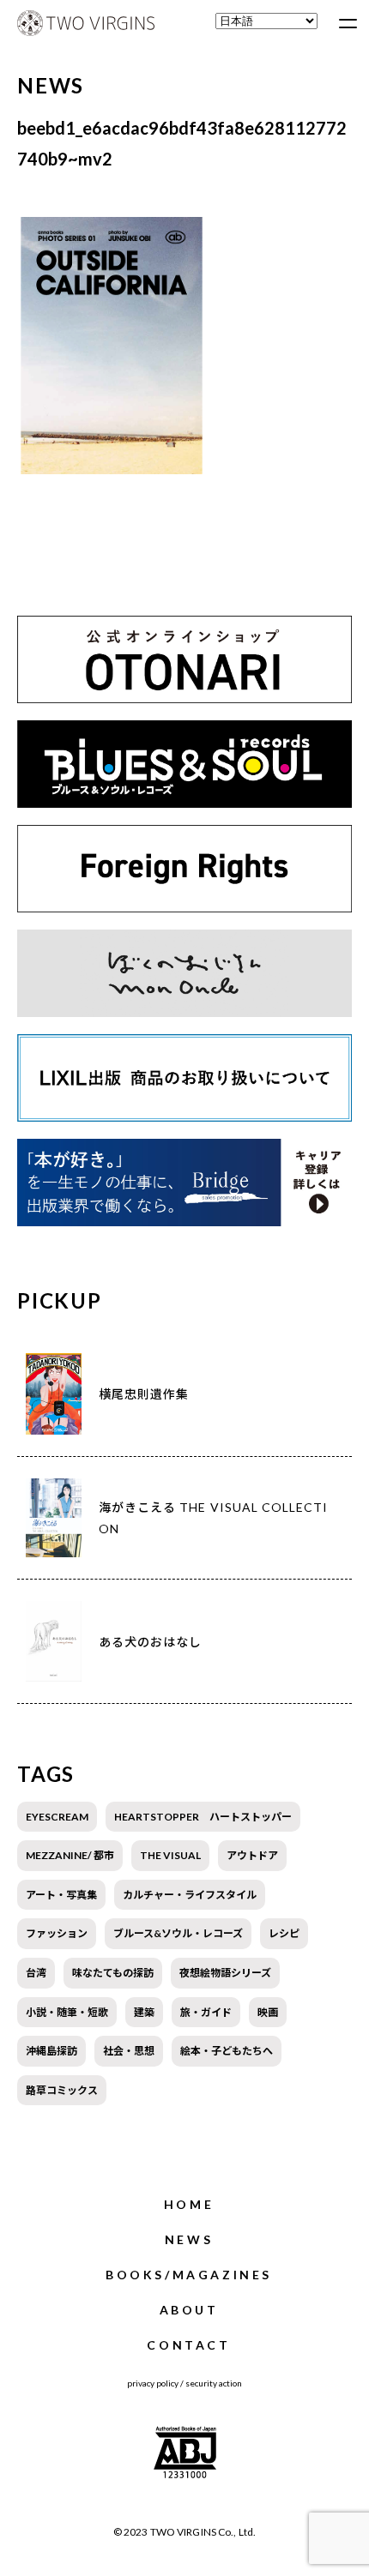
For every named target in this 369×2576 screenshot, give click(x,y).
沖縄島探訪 (51, 2051)
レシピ (284, 1933)
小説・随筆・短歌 (67, 2012)
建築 (144, 2012)
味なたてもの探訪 (113, 1973)
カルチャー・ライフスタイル (190, 1895)
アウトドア (252, 1855)
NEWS (189, 2239)
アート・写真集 (61, 1895)
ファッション (57, 1933)
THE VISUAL (170, 1855)
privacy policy (153, 2383)
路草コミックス (62, 2090)
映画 (268, 2012)
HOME (189, 2204)
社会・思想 (129, 2051)
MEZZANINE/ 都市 (70, 1855)
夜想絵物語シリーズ (225, 1973)
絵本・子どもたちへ (227, 2051)
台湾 (36, 1973)
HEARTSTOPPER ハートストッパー (203, 1817)
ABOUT (189, 2310)
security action (214, 2383)
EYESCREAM (57, 1817)
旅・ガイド (206, 2012)
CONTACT (188, 2345)
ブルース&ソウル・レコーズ (178, 1933)
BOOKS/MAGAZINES (189, 2275)
